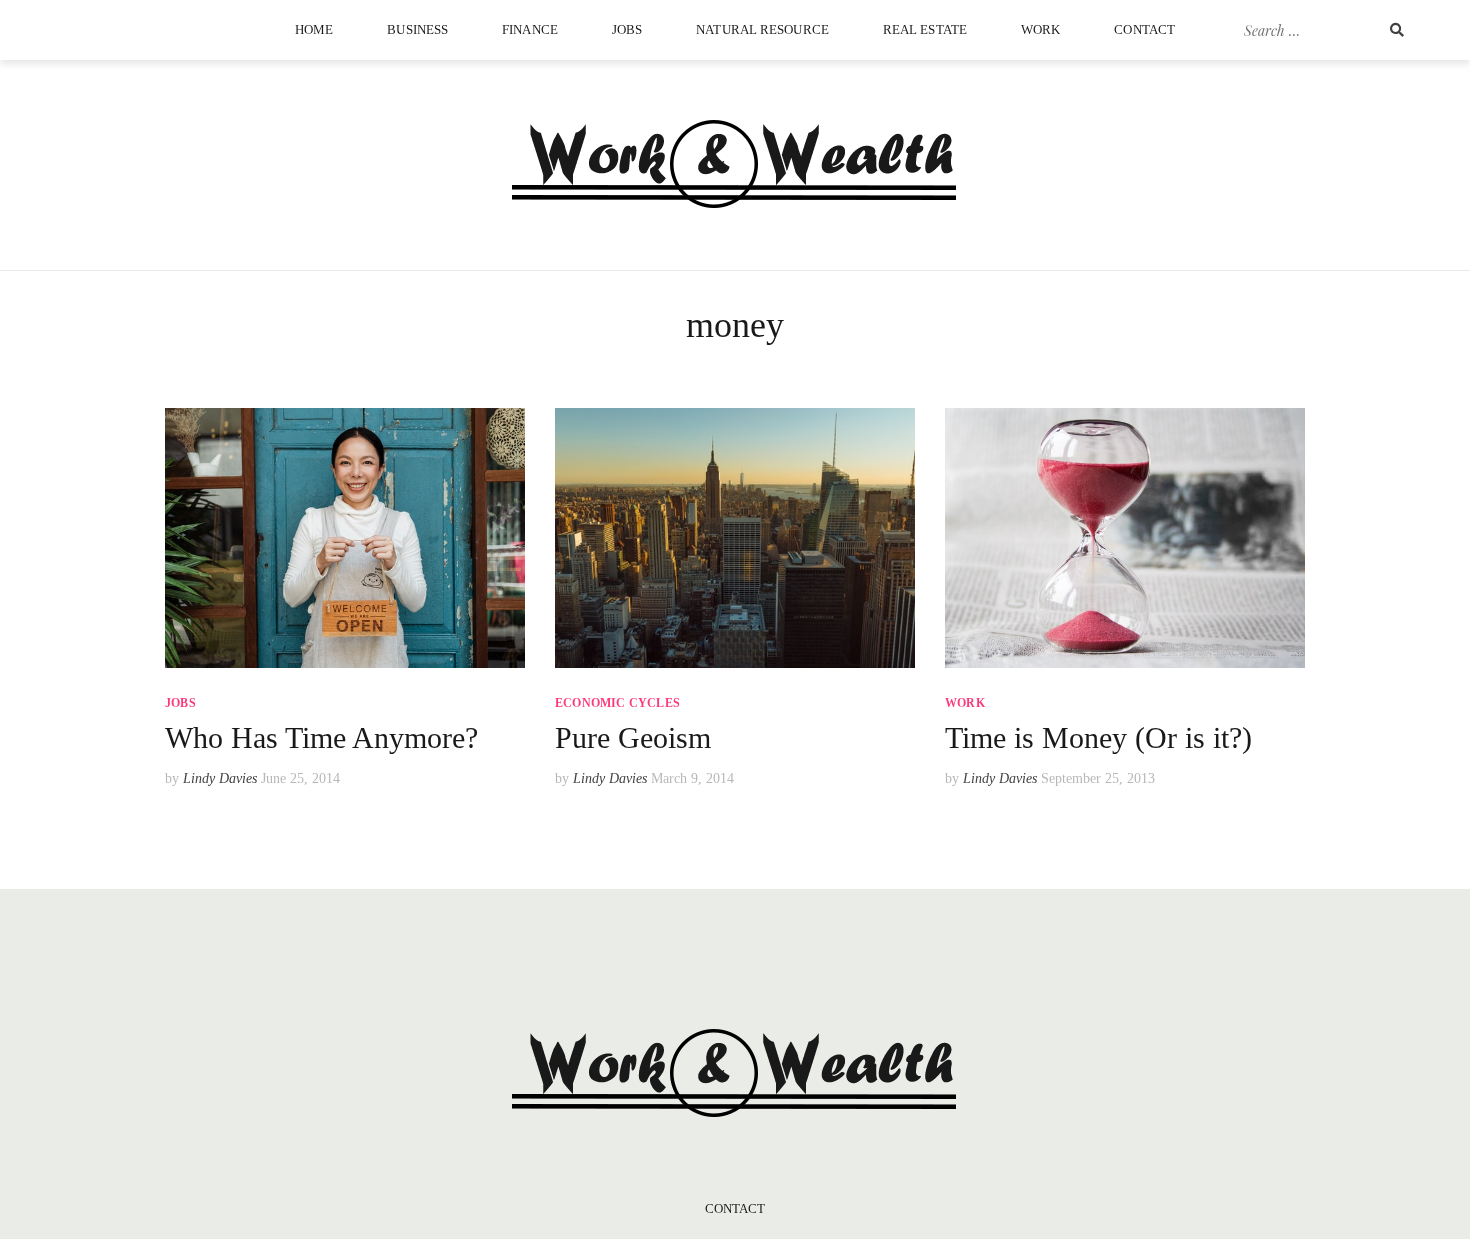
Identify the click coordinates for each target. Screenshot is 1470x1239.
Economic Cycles (617, 703)
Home (314, 29)
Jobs (627, 29)
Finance (530, 29)
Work (1040, 29)
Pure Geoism (633, 737)
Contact (1144, 29)
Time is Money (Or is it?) (1098, 737)
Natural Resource (762, 29)
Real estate (925, 29)
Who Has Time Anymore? (321, 737)
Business (417, 29)
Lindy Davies (220, 778)
